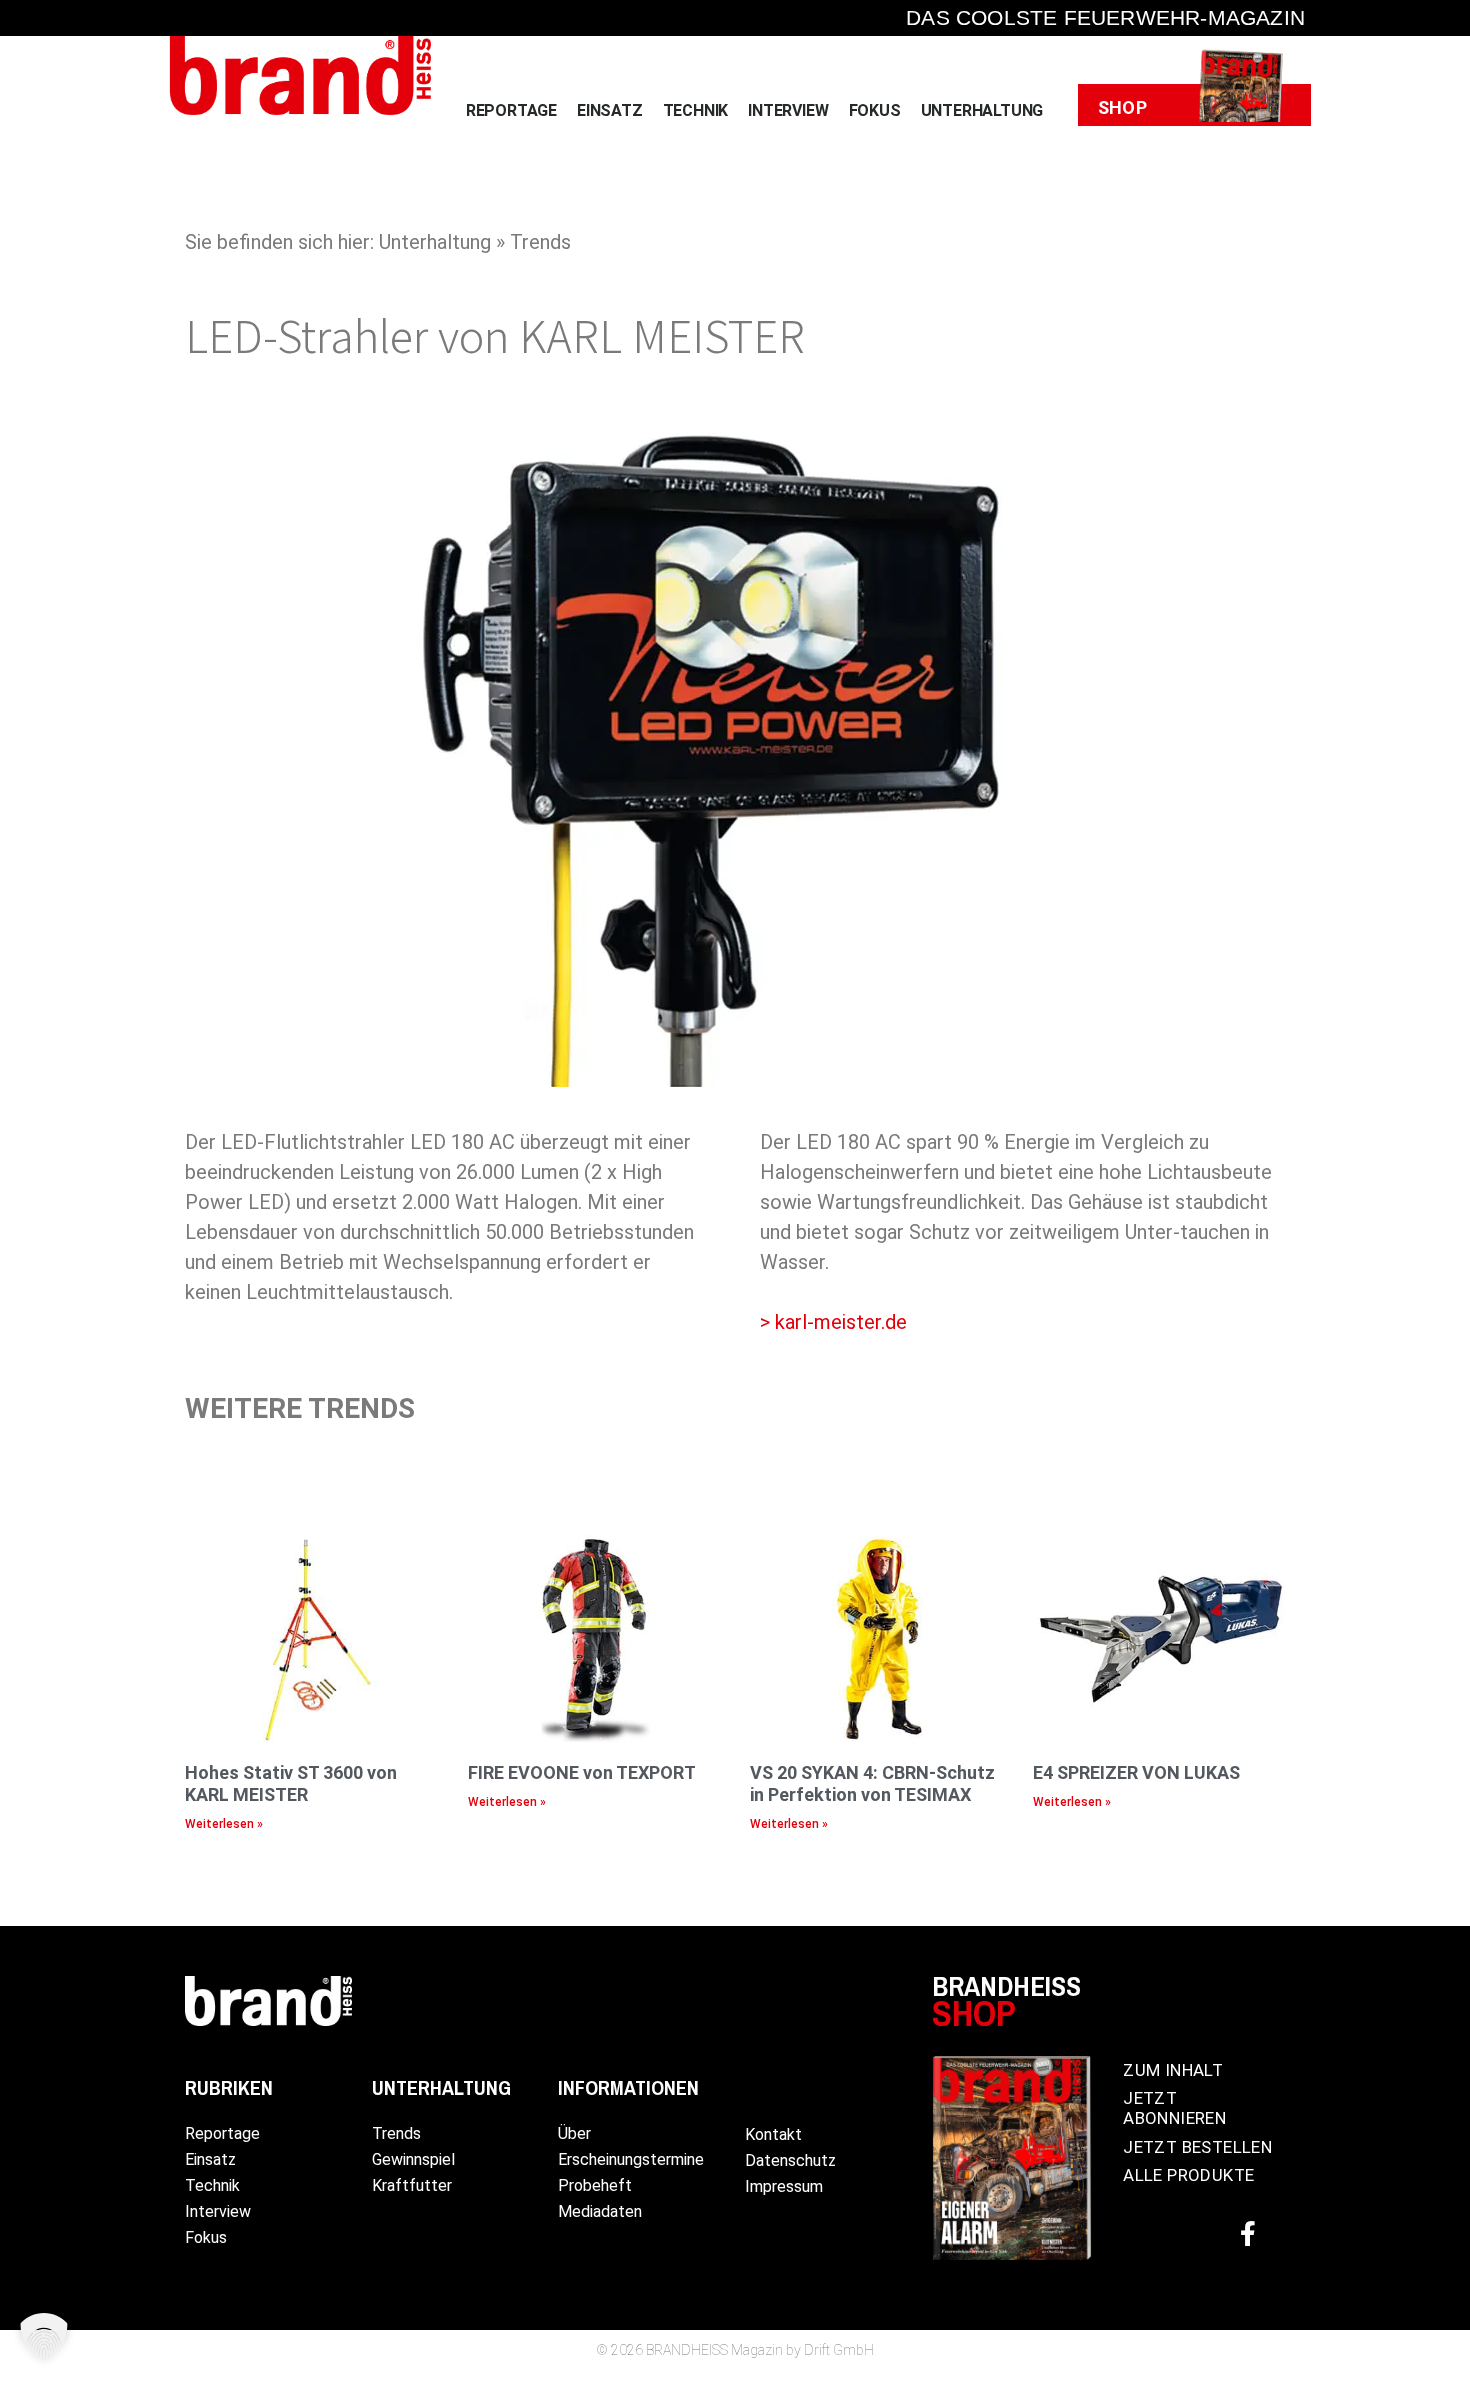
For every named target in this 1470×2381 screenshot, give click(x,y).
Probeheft (595, 2185)
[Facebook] (1248, 2234)
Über (574, 2133)
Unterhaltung (982, 110)
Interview (788, 110)
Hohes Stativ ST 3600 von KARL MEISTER (291, 1783)
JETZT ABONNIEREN (1174, 2108)
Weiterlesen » (224, 1824)
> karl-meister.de (833, 1322)
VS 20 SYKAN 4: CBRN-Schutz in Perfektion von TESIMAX (872, 1783)
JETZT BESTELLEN (1197, 2147)
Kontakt (773, 2134)
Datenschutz (790, 2160)
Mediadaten (600, 2211)
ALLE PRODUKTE (1188, 2175)
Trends (396, 2133)
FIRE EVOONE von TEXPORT (582, 1772)
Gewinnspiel (413, 2159)
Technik (696, 110)
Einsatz (610, 110)
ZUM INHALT (1173, 2070)
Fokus (875, 110)
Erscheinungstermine (631, 2159)
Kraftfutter (412, 2185)
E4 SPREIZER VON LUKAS (1136, 1772)
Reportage (511, 110)
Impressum (784, 2186)
